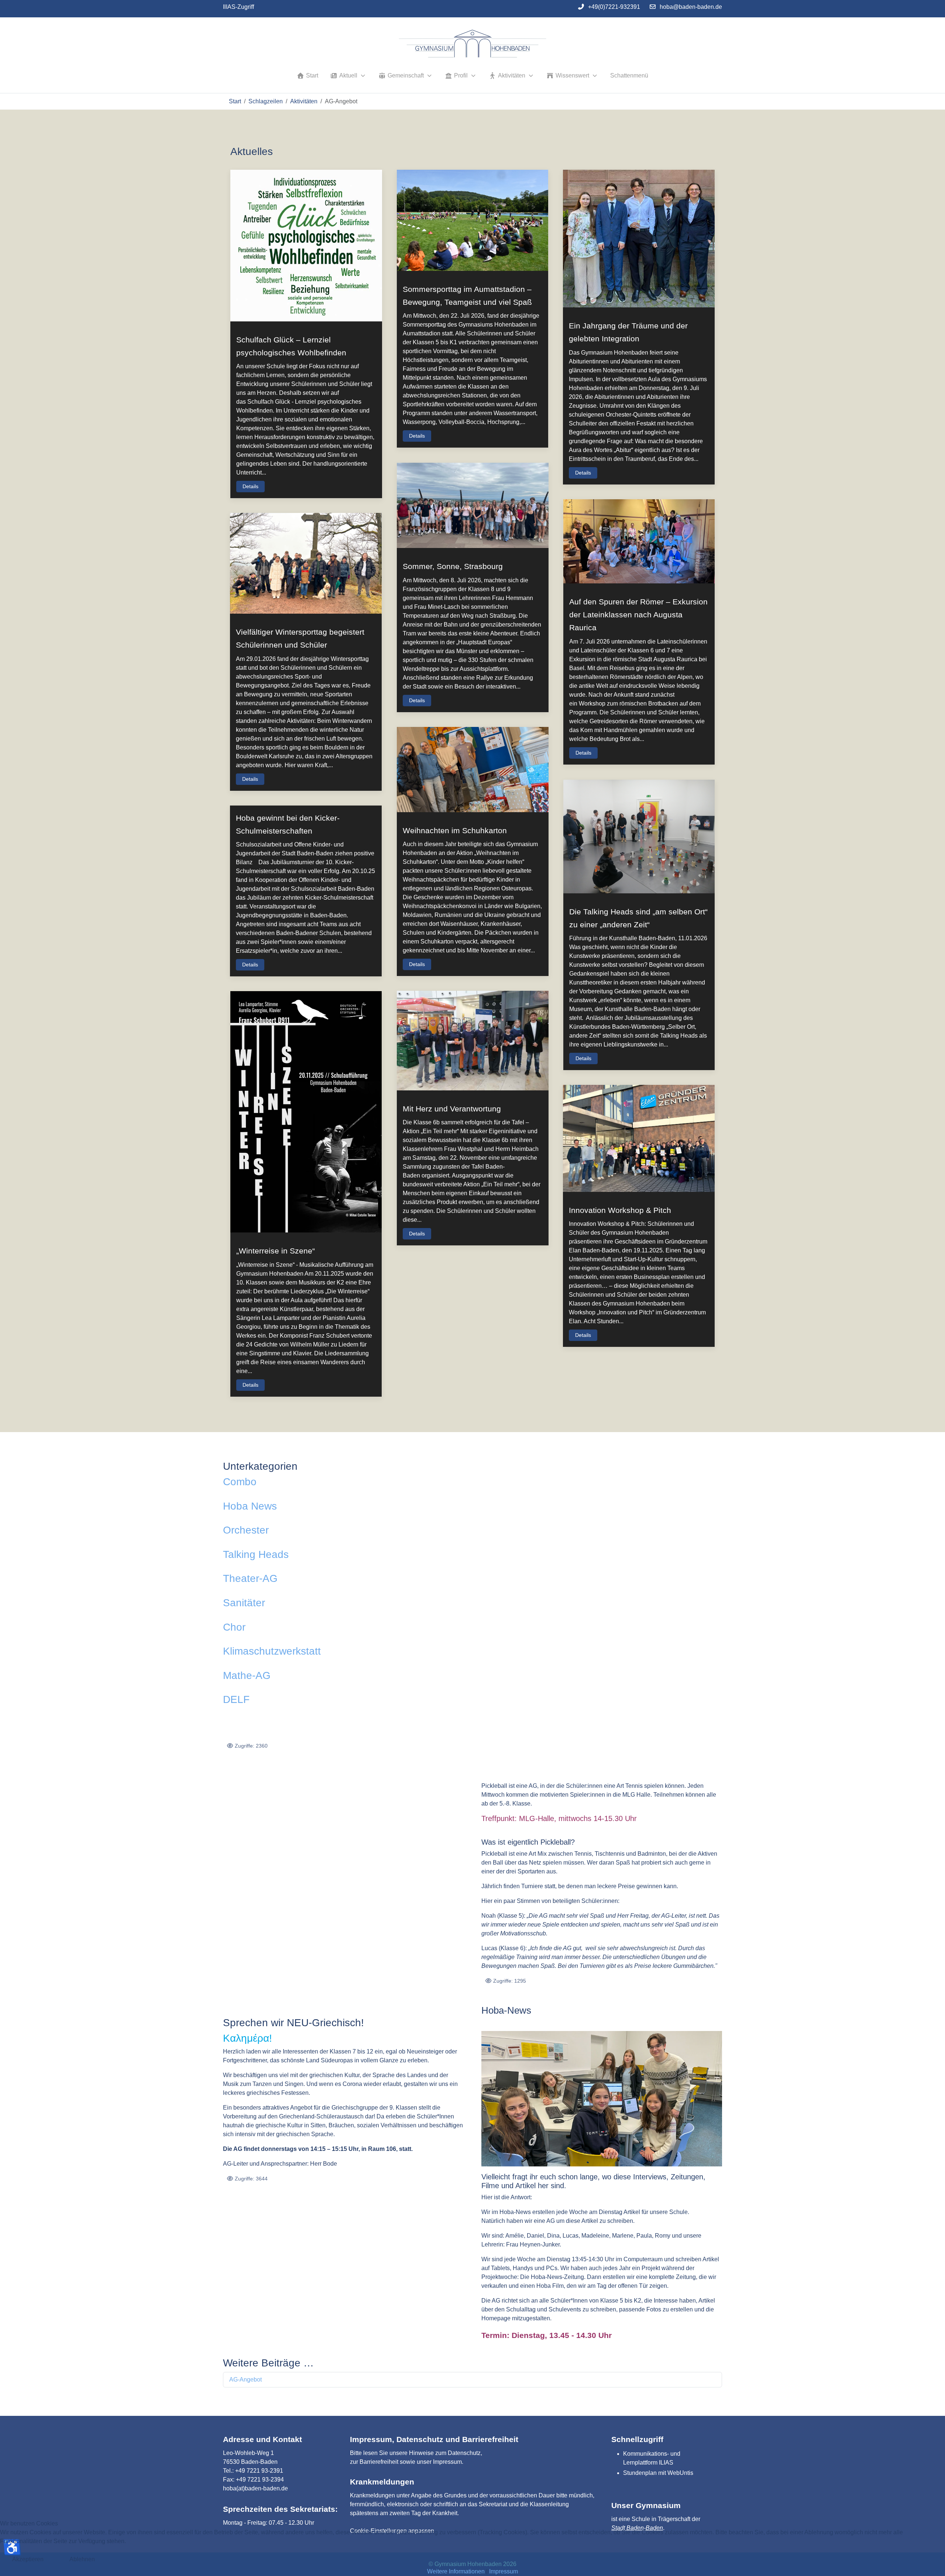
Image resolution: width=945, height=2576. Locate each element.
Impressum (447, 2462)
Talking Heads (256, 1554)
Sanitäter (244, 1603)
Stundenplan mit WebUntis (658, 2473)
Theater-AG (250, 1578)
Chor (234, 1627)
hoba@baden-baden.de (691, 7)
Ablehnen (82, 2559)
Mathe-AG (247, 1675)
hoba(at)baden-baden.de (255, 2488)
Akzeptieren (28, 2559)
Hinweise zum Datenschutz (445, 2453)
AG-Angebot (245, 2380)
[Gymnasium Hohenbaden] (472, 44)
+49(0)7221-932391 (614, 7)
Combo (240, 1482)
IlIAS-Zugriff (238, 7)
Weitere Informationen (456, 2571)
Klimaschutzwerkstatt (272, 1651)
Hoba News (250, 1506)
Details (250, 486)
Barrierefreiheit (379, 2462)
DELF (236, 1699)
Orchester (246, 1530)
